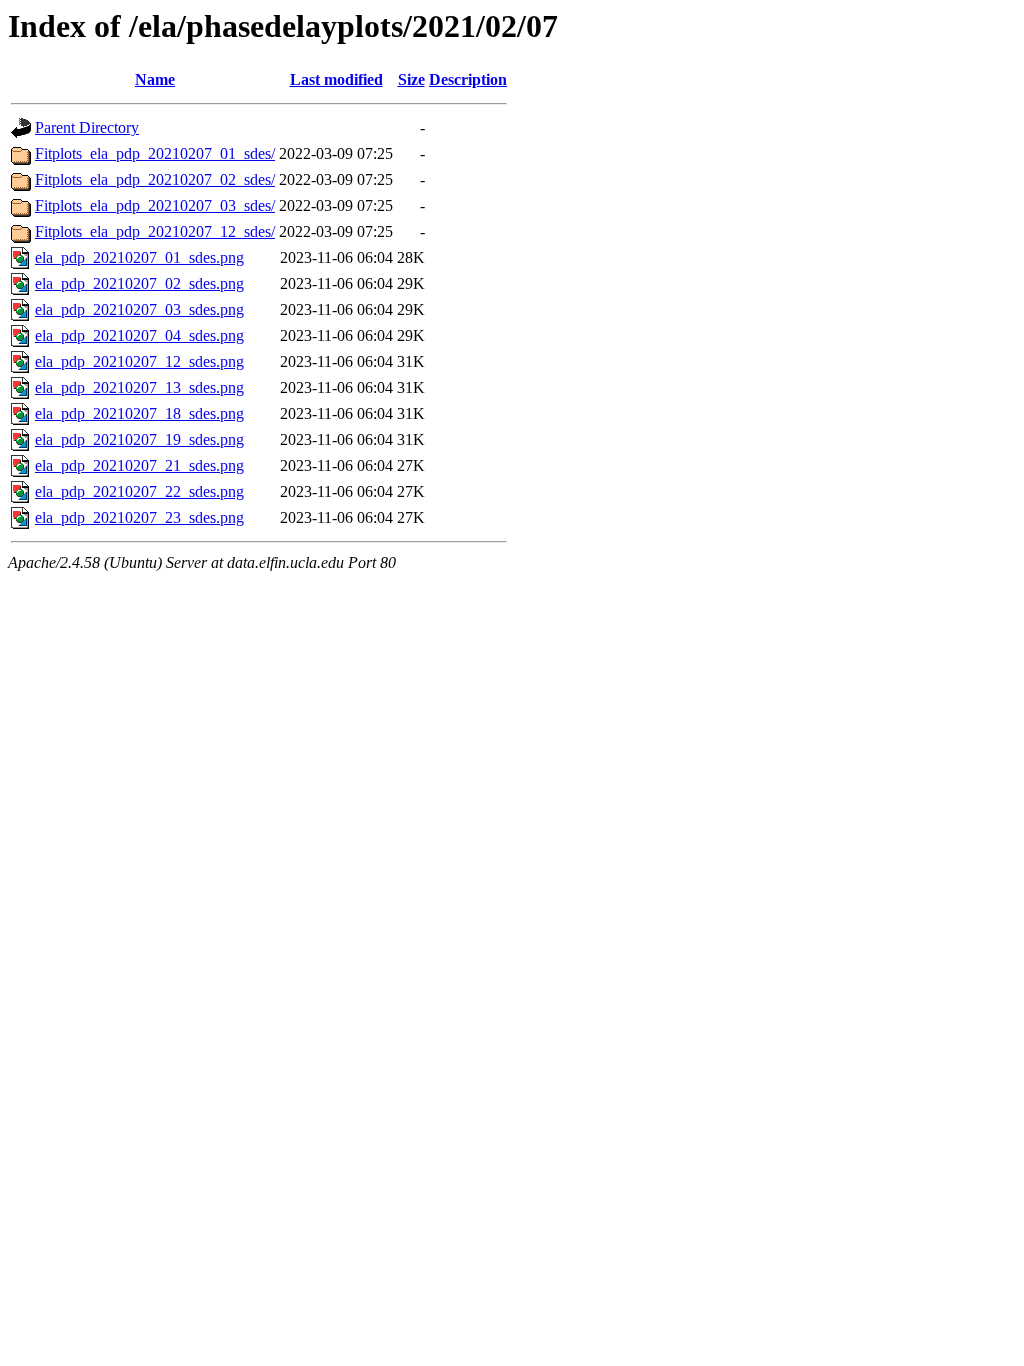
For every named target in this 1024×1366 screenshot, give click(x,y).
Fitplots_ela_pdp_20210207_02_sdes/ (155, 179)
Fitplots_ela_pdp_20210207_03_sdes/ (155, 205)
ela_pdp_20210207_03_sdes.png (139, 309)
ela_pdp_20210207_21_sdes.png (139, 465)
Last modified (336, 79)
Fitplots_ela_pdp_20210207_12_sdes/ (155, 231)
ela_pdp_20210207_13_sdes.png (139, 387)
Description (468, 79)
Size (411, 79)
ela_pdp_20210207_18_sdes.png (139, 413)
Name (155, 79)
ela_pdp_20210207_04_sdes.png (139, 335)
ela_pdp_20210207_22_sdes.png (139, 491)
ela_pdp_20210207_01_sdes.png (139, 257)
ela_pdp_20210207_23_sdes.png (139, 517)
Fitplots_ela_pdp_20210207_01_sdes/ (155, 153)
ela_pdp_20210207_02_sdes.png (139, 283)
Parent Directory (87, 127)
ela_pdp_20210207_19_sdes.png (139, 439)
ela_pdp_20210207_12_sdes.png (139, 361)
